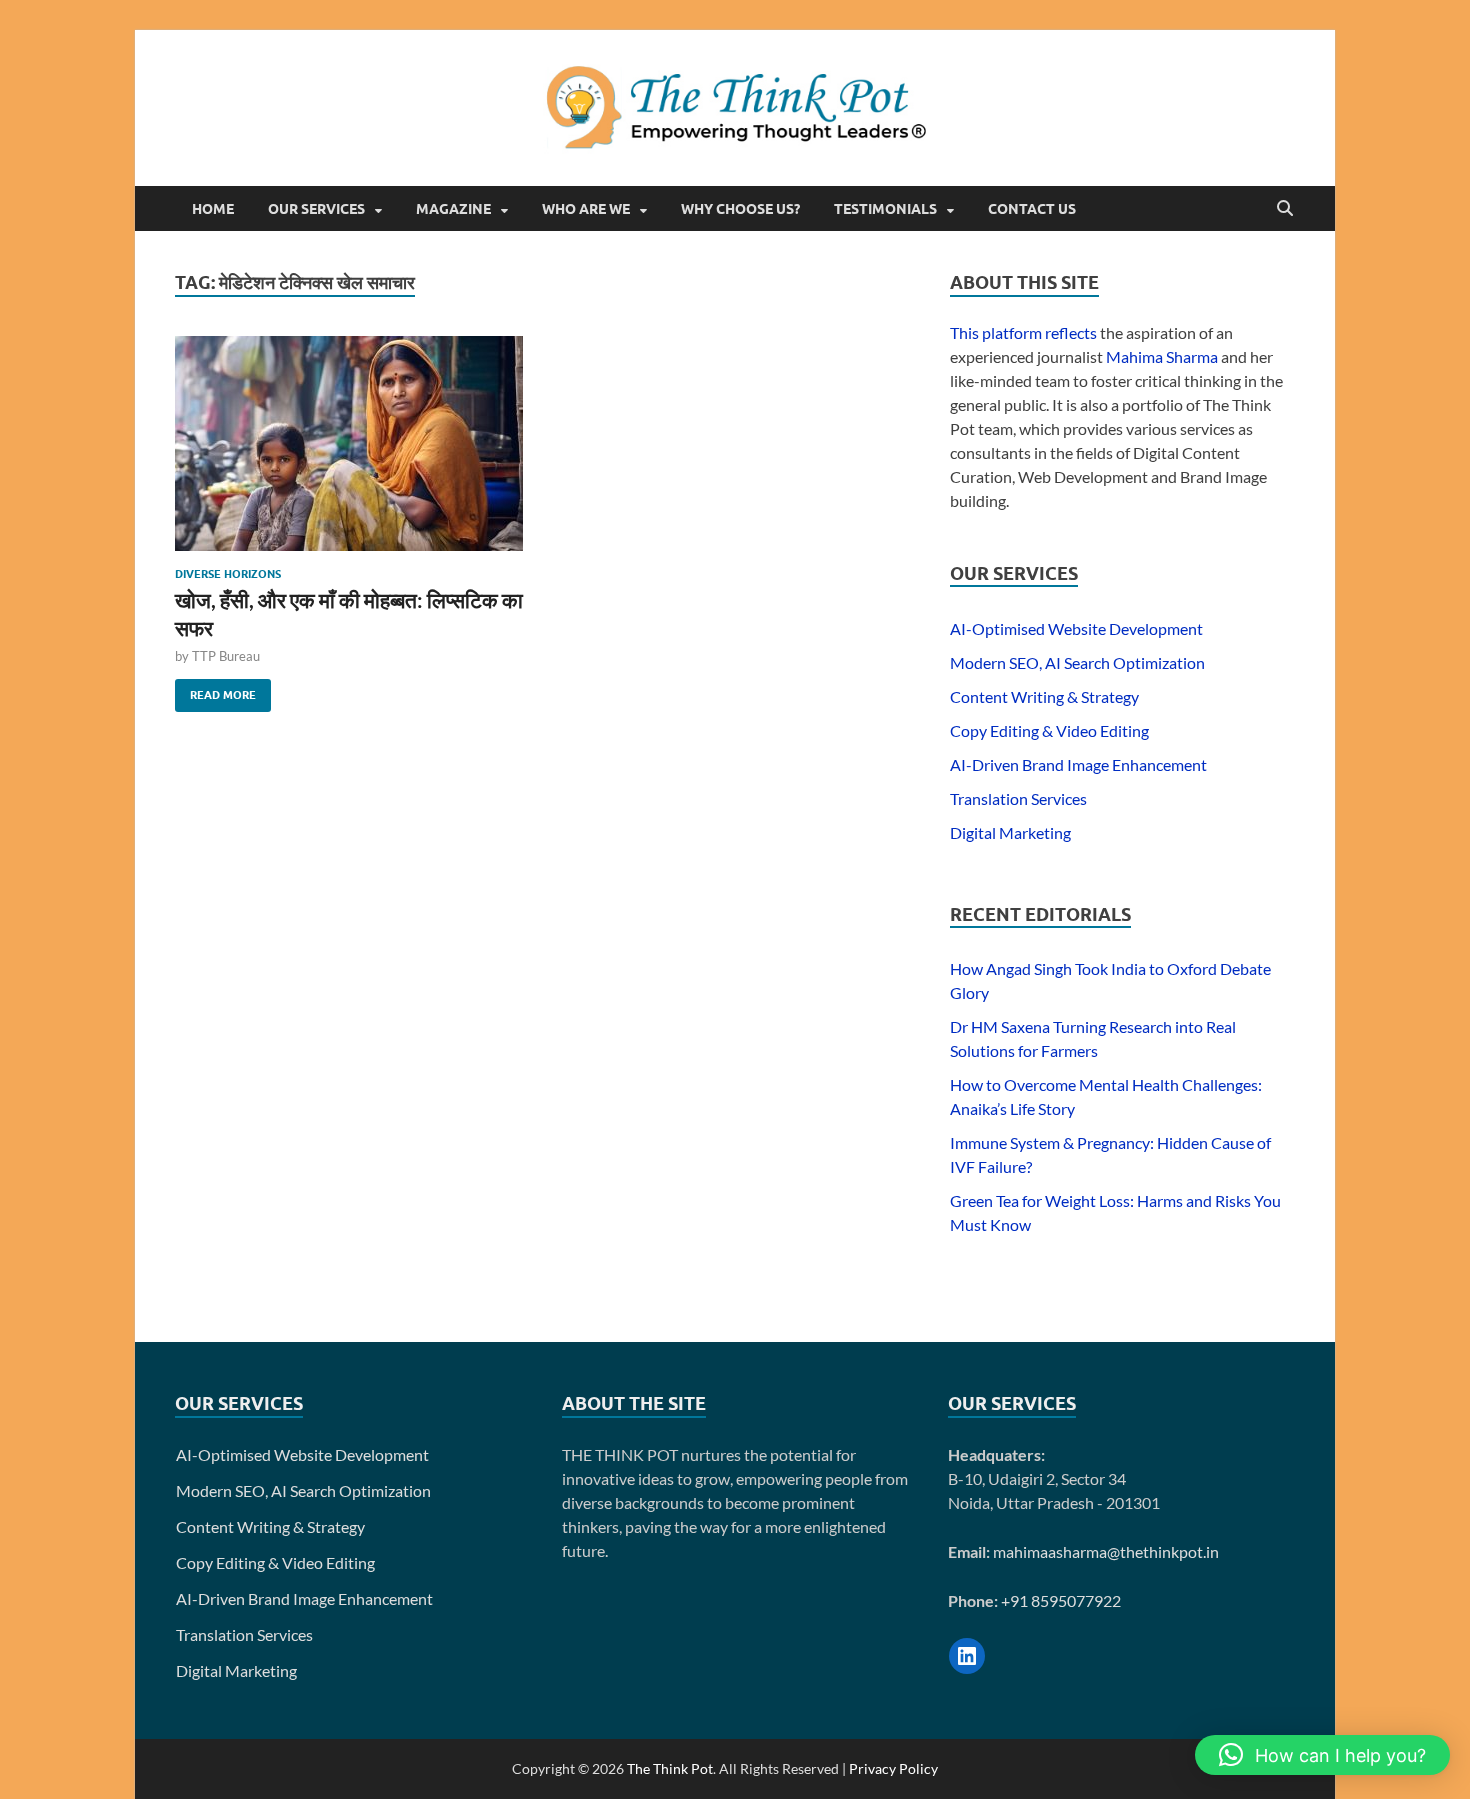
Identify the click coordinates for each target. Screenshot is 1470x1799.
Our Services (316, 209)
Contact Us (1032, 209)
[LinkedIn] (967, 1656)
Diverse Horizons (228, 574)
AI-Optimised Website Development (1076, 628)
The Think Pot (670, 1768)
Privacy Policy (893, 1768)
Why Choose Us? (740, 209)
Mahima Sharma (1162, 356)
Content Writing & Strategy (1044, 696)
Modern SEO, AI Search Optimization (1077, 662)
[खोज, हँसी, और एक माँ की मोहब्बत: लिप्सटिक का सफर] (349, 443)
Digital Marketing (1010, 832)
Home (213, 209)
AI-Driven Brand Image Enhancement (1078, 764)
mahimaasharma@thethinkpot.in (1106, 1551)
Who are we (586, 209)
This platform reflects (1023, 332)
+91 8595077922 (1061, 1600)
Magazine (453, 209)
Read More (215, 690)
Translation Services (1018, 798)
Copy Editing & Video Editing (1049, 730)
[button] (1322, 1755)
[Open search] (1285, 209)
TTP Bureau (226, 656)
